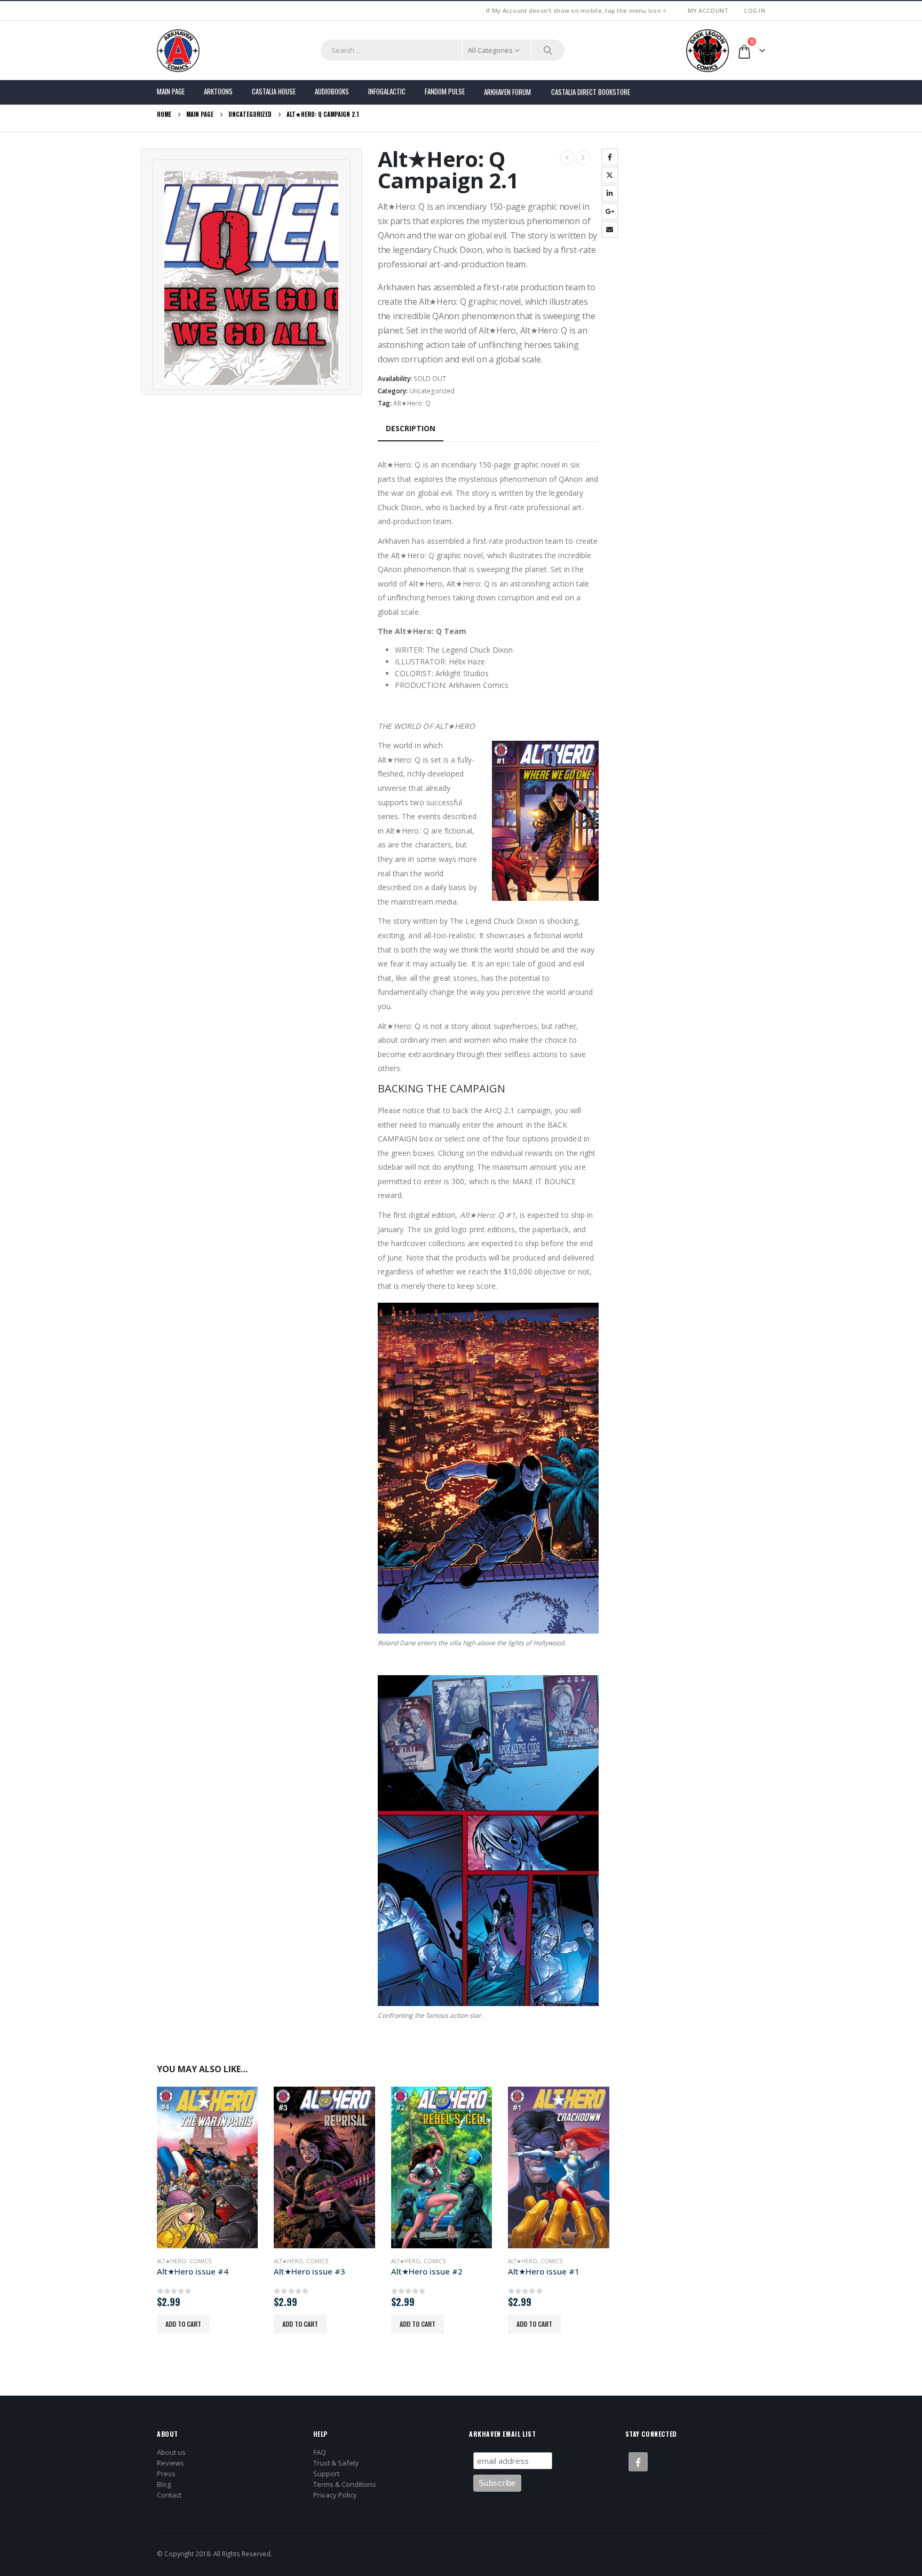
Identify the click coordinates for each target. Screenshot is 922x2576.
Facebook (610, 157)
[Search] (548, 50)
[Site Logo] (178, 51)
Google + (610, 211)
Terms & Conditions (345, 2484)
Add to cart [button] (183, 2324)
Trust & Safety (336, 2463)
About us (171, 2452)
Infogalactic (387, 91)
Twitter (610, 175)
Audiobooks (332, 91)
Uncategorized (432, 391)
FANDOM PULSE (445, 91)
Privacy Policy (335, 2495)
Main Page (171, 91)
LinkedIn (610, 193)
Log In (755, 10)
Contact (169, 2495)
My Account (708, 10)
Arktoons (218, 91)
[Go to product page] (207, 2167)
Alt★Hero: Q (412, 403)
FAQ (320, 2452)
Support (326, 2474)
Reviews (170, 2463)
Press (166, 2474)
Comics (200, 2261)
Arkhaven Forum (507, 92)
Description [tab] (411, 428)
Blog (164, 2484)
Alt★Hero (172, 2261)
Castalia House (274, 91)
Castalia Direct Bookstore (591, 92)
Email (610, 229)
